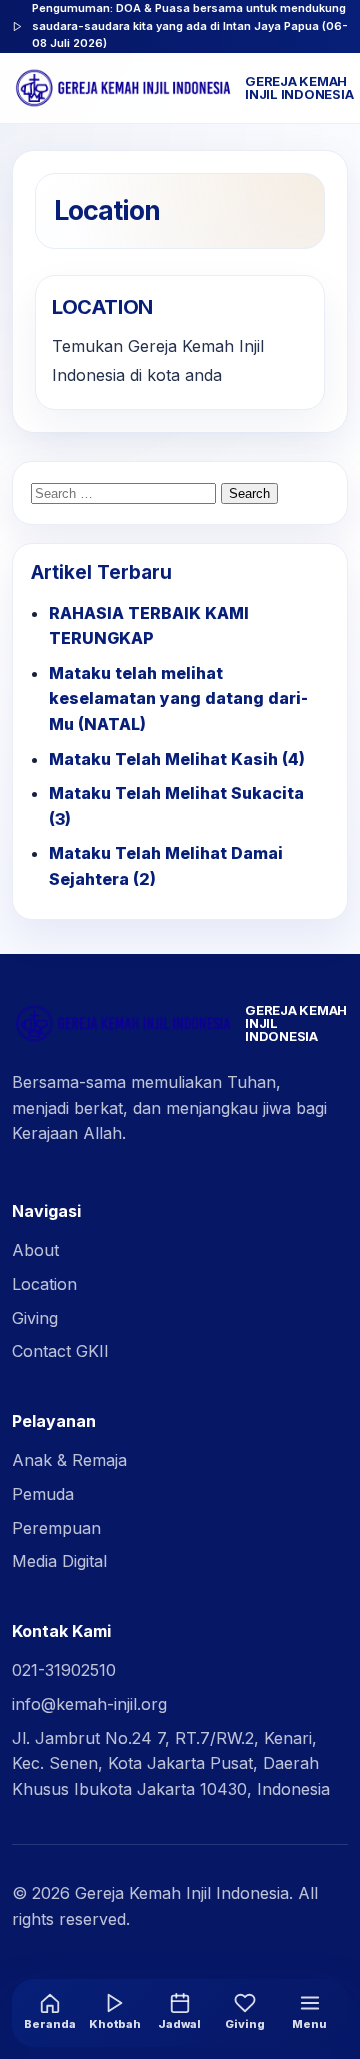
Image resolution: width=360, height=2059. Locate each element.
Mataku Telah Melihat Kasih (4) (177, 759)
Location (44, 1284)
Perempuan (56, 1528)
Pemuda (43, 1494)
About (35, 1250)
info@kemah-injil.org (89, 1704)
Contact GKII (60, 1351)
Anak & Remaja (69, 1460)
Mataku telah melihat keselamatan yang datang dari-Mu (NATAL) (178, 698)
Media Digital (59, 1561)
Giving (35, 1318)
